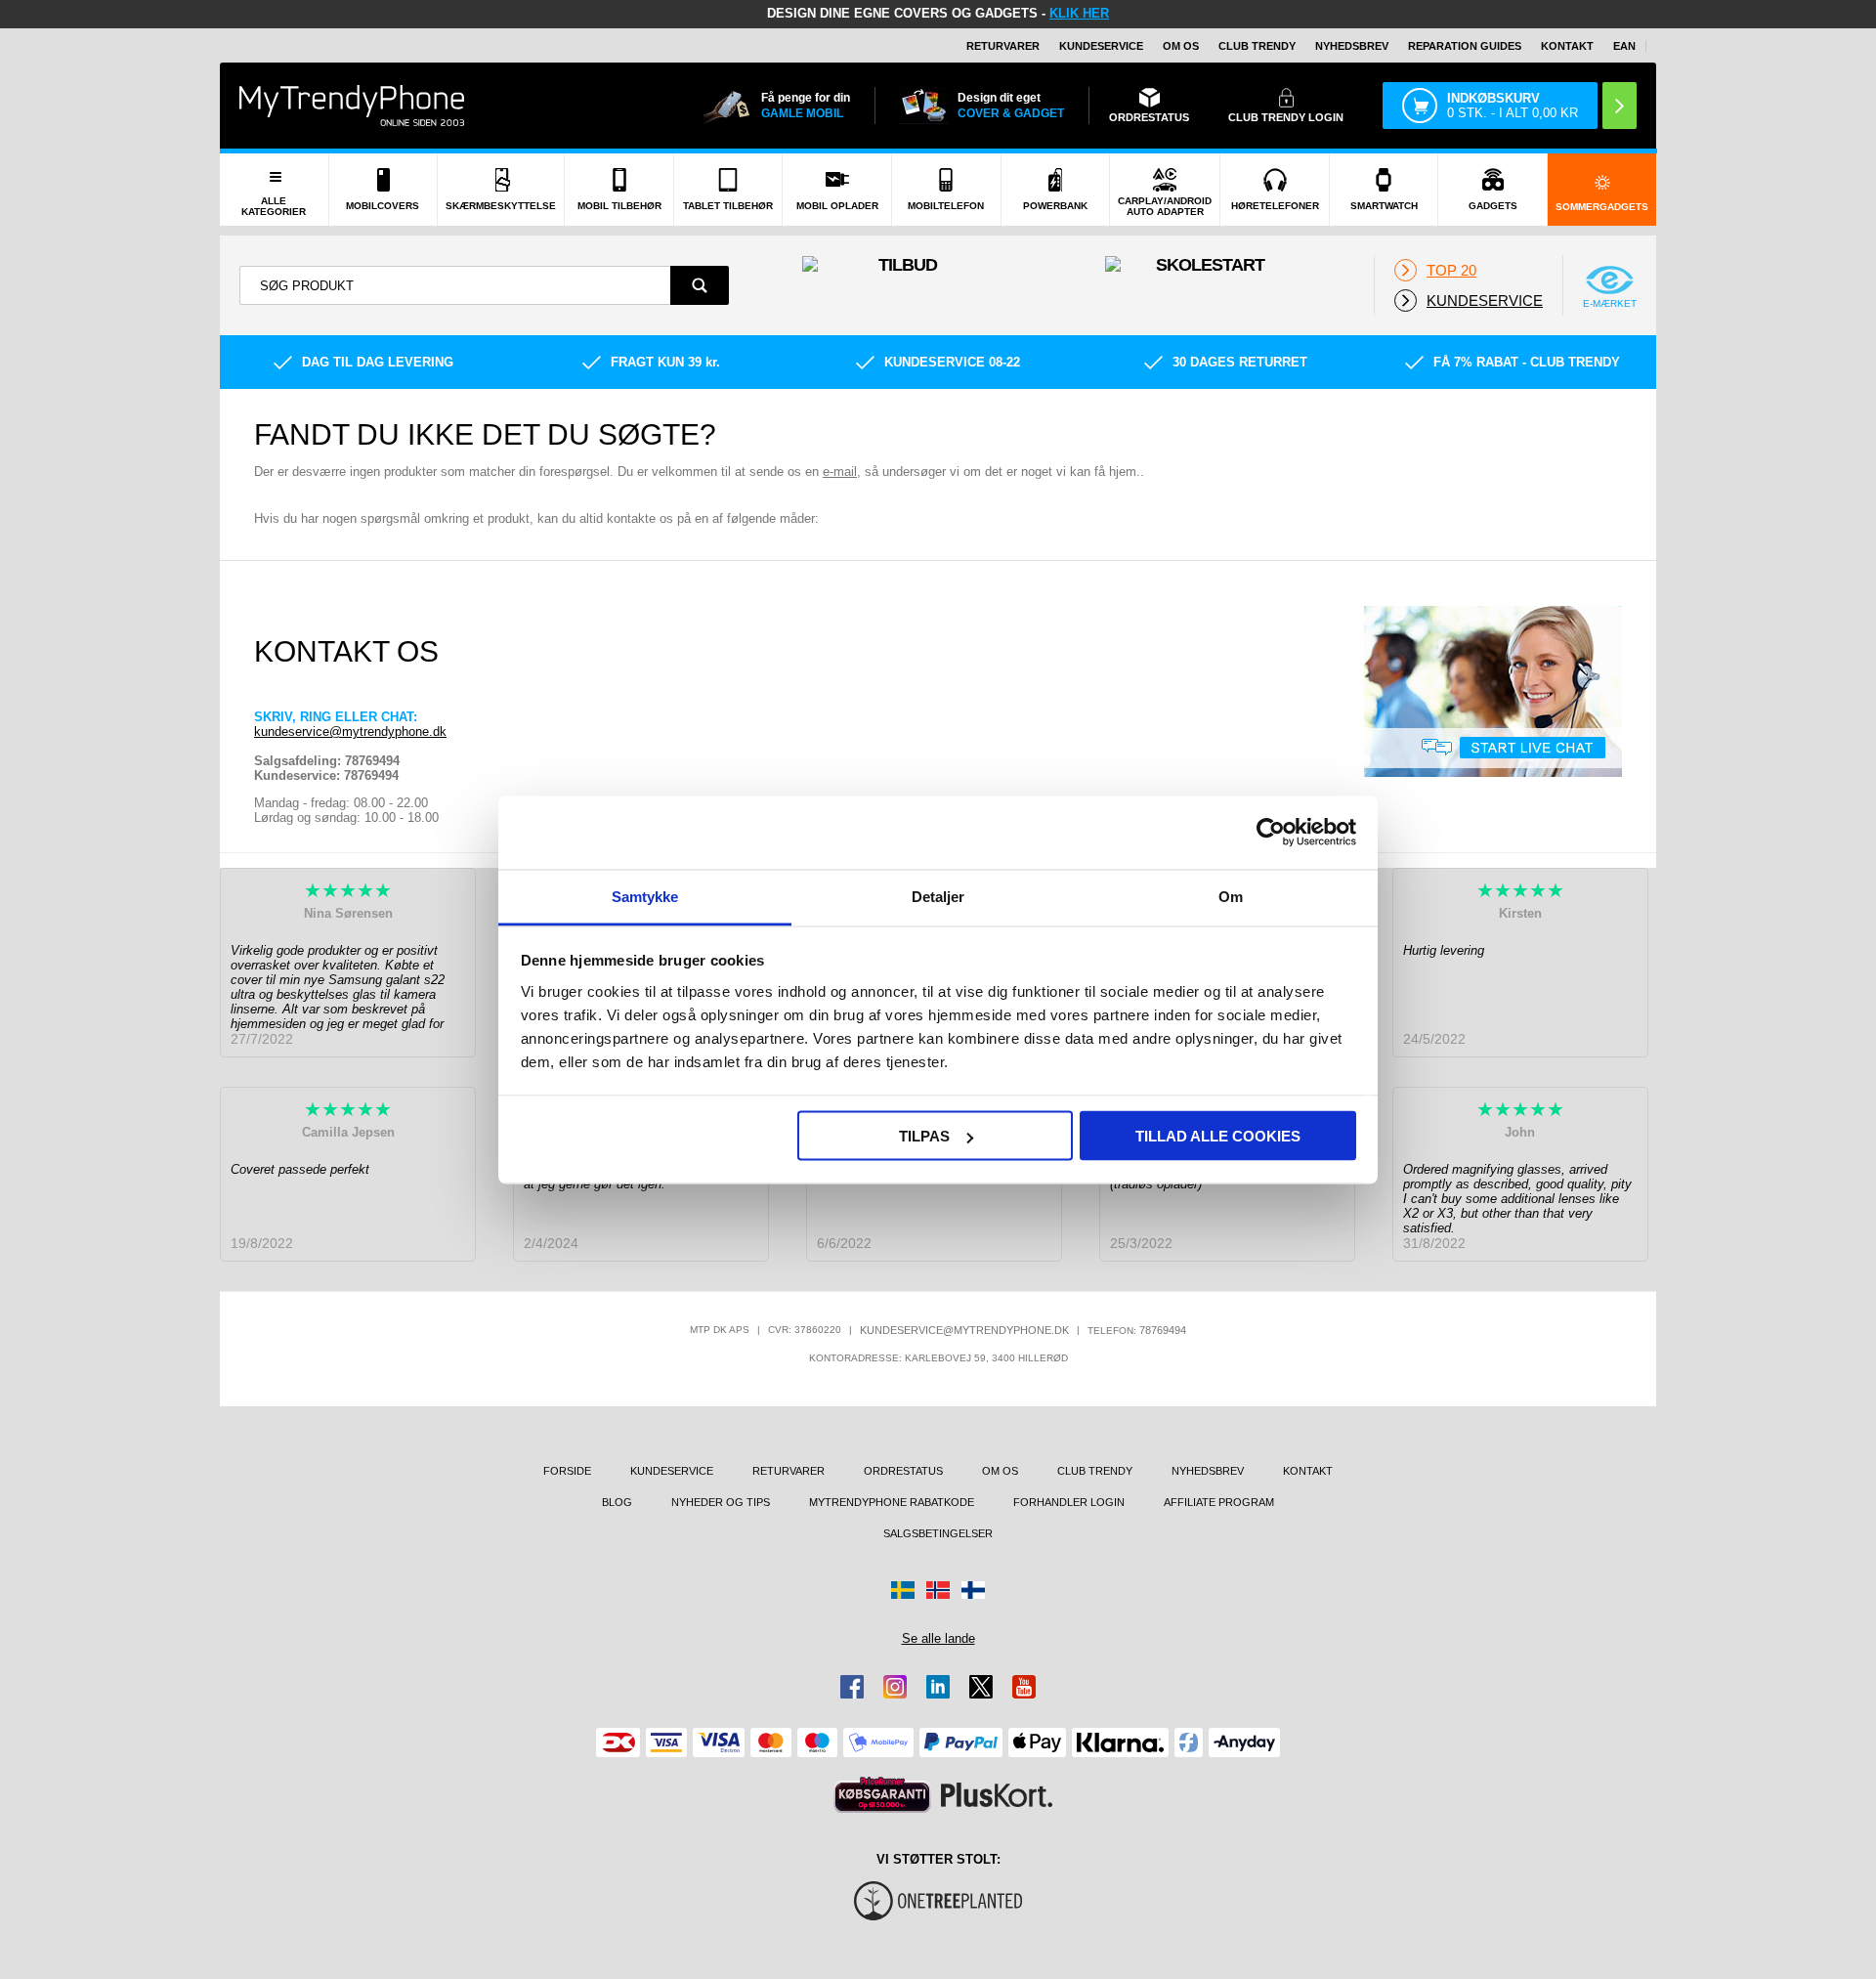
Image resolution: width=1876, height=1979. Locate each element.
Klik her (1079, 13)
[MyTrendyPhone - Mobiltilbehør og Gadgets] (352, 105)
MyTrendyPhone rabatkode (892, 1502)
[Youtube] (1024, 1687)
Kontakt (1567, 46)
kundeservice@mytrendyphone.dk (350, 731)
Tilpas (924, 1136)
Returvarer (1003, 46)
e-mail (840, 472)
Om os (1181, 46)
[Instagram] (895, 1687)
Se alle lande (938, 1638)
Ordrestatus (903, 1471)
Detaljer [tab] (938, 896)
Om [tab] (1231, 896)
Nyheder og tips (721, 1502)
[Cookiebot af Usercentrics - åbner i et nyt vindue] (1271, 833)
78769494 (1163, 1330)
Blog (617, 1502)
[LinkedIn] (938, 1687)
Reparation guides (1465, 46)
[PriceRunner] (882, 1795)
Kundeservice (1101, 46)
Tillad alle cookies (1218, 1136)
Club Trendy (1257, 46)
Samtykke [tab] (645, 896)
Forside (567, 1471)
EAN (1624, 46)
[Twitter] (981, 1687)
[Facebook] (852, 1687)
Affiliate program (1219, 1502)
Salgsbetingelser (938, 1533)
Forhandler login (1069, 1502)
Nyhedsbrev (1352, 46)
